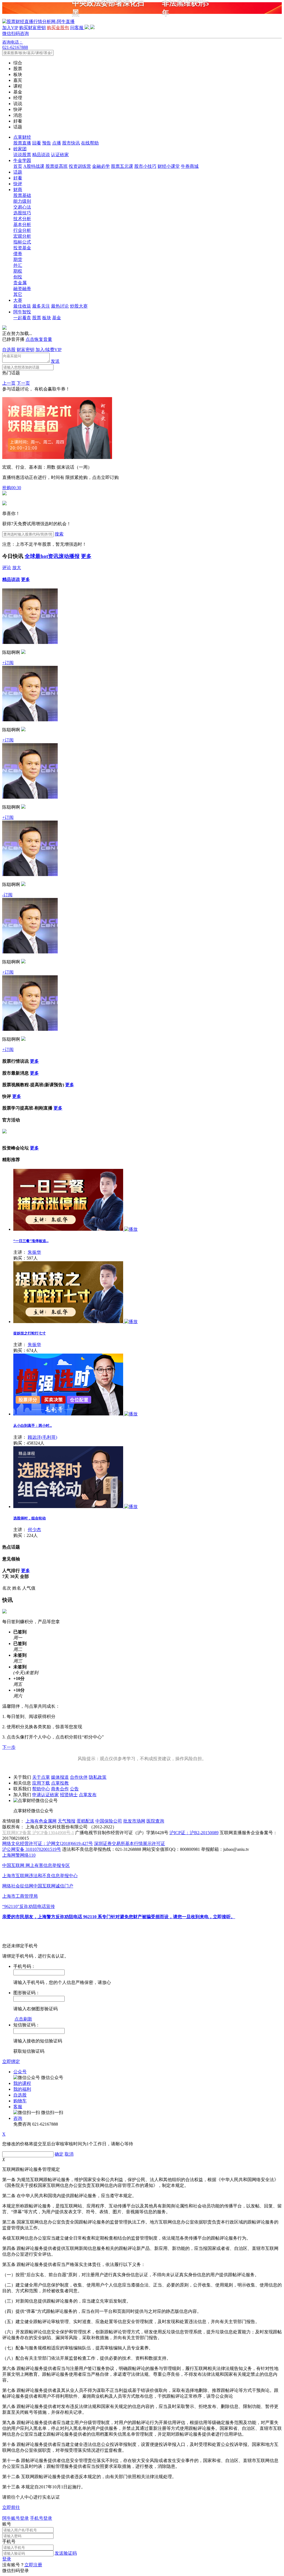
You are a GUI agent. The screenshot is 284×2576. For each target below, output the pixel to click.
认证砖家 (60, 155)
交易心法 (22, 207)
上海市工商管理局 (20, 1896)
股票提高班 (57, 166)
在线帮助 (90, 143)
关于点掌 (41, 1777)
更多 (86, 556)
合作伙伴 (79, 1777)
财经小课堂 (169, 166)
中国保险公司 (109, 1821)
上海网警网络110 (19, 1855)
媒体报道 (60, 1777)
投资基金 (22, 248)
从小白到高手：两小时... (33, 1426)
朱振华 (34, 1252)
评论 (7, 568)
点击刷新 (23, 2019)
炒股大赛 (79, 306)
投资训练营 (80, 166)
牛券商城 (190, 166)
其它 (18, 294)
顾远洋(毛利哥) (42, 1437)
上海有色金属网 (41, 1821)
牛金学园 (22, 160)
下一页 (23, 383)
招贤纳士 (69, 1795)
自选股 (9, 350)
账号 (7, 2524)
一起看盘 (22, 318)
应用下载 (41, 1783)
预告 (47, 143)
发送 (55, 361)
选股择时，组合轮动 (30, 1518)
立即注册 (33, 2565)
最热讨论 (60, 306)
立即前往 (11, 2507)
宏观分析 (22, 236)
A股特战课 (34, 166)
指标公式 (22, 242)
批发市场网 (134, 1821)
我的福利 (22, 2089)
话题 (18, 172)
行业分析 (22, 230)
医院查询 (155, 1821)
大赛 (18, 300)
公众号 (20, 2072)
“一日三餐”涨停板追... (31, 1241)
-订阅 (7, 895)
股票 (37, 318)
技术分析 (22, 219)
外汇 (18, 265)
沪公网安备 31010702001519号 (32, 1849)
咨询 (18, 2118)
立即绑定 (11, 2061)
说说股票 (22, 155)
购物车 (20, 2101)
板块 (47, 318)
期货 (18, 259)
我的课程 (22, 2083)
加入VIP (10, 28)
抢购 (12, 488)
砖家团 (20, 149)
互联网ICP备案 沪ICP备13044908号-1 (38, 1833)
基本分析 (22, 224)
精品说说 (41, 155)
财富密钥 (26, 350)
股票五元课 (122, 166)
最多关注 (41, 306)
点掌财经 (22, 137)
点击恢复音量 (39, 339)
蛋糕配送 (85, 1821)
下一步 (9, 1747)
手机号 (9, 2541)
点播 (57, 143)
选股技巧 (22, 213)
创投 (18, 277)
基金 (57, 318)
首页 (18, 166)
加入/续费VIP (49, 350)
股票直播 (22, 143)
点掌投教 (60, 1783)
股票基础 (22, 195)
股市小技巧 (145, 166)
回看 (37, 143)
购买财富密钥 (32, 28)
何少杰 (34, 1530)
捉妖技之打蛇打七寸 (30, 1333)
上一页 (9, 383)
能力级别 (22, 201)
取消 (69, 2154)
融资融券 (22, 289)
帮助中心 (41, 1789)
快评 (18, 184)
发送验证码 (66, 2553)
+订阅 (8, 663)
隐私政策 (98, 1777)
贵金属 (20, 283)
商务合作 (60, 1789)
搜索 (59, 534)
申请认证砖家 (45, 1795)
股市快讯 (71, 143)
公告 (74, 1789)
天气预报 (67, 1821)
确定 (59, 2154)
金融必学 (101, 166)
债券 (18, 254)
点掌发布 (88, 1795)
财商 (18, 190)
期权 (18, 271)
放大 (17, 568)
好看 (18, 178)
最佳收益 (22, 306)
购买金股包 (58, 28)
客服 (18, 2107)
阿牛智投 (22, 312)
